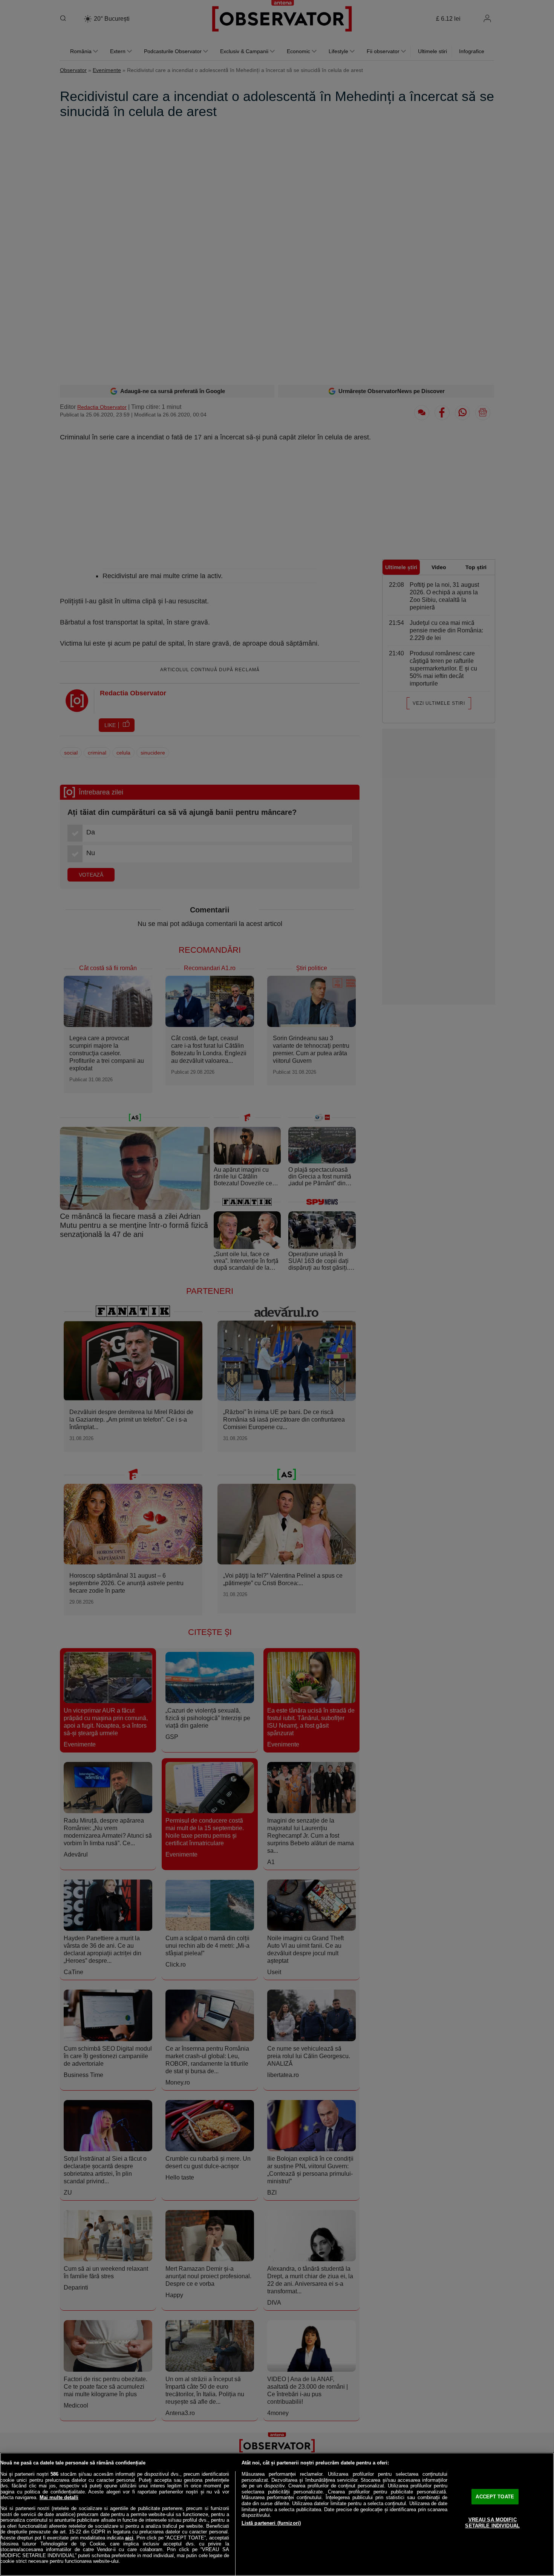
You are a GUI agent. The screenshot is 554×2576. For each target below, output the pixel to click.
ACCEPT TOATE (495, 2497)
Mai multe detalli (59, 2497)
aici (129, 2538)
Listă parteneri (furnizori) (271, 2523)
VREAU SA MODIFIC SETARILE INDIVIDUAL (492, 2523)
